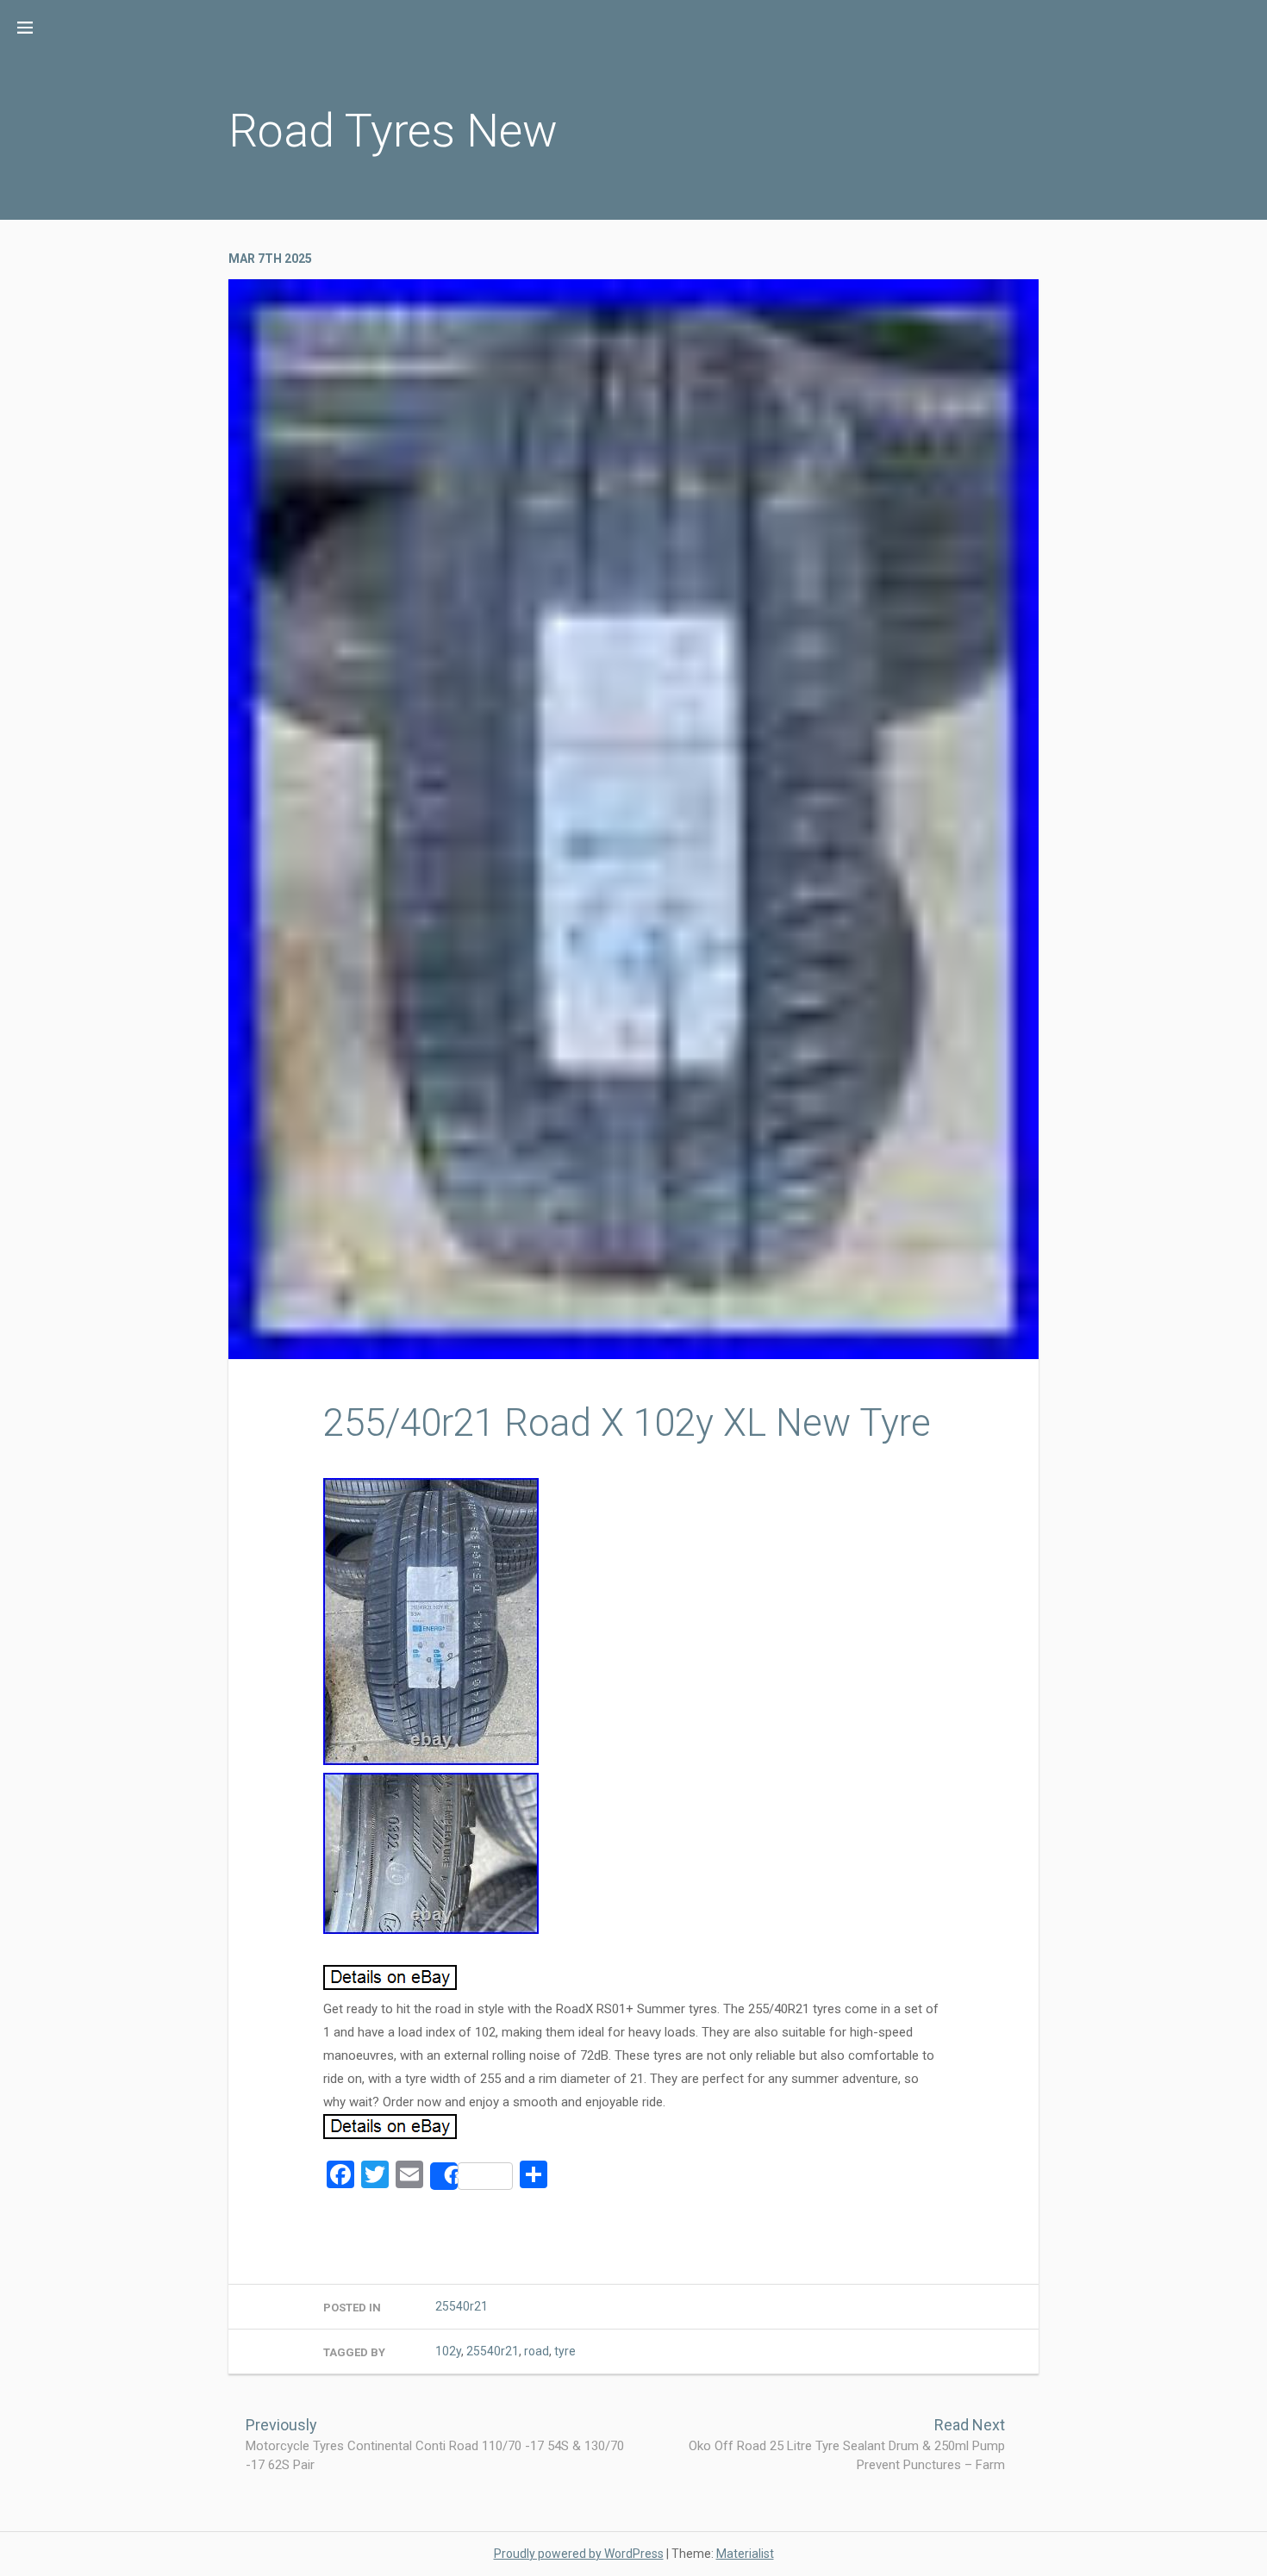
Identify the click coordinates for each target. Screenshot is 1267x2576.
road (537, 2351)
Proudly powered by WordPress (579, 2554)
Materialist (745, 2554)
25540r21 (462, 2306)
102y (448, 2351)
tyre (565, 2351)
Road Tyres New (393, 131)
